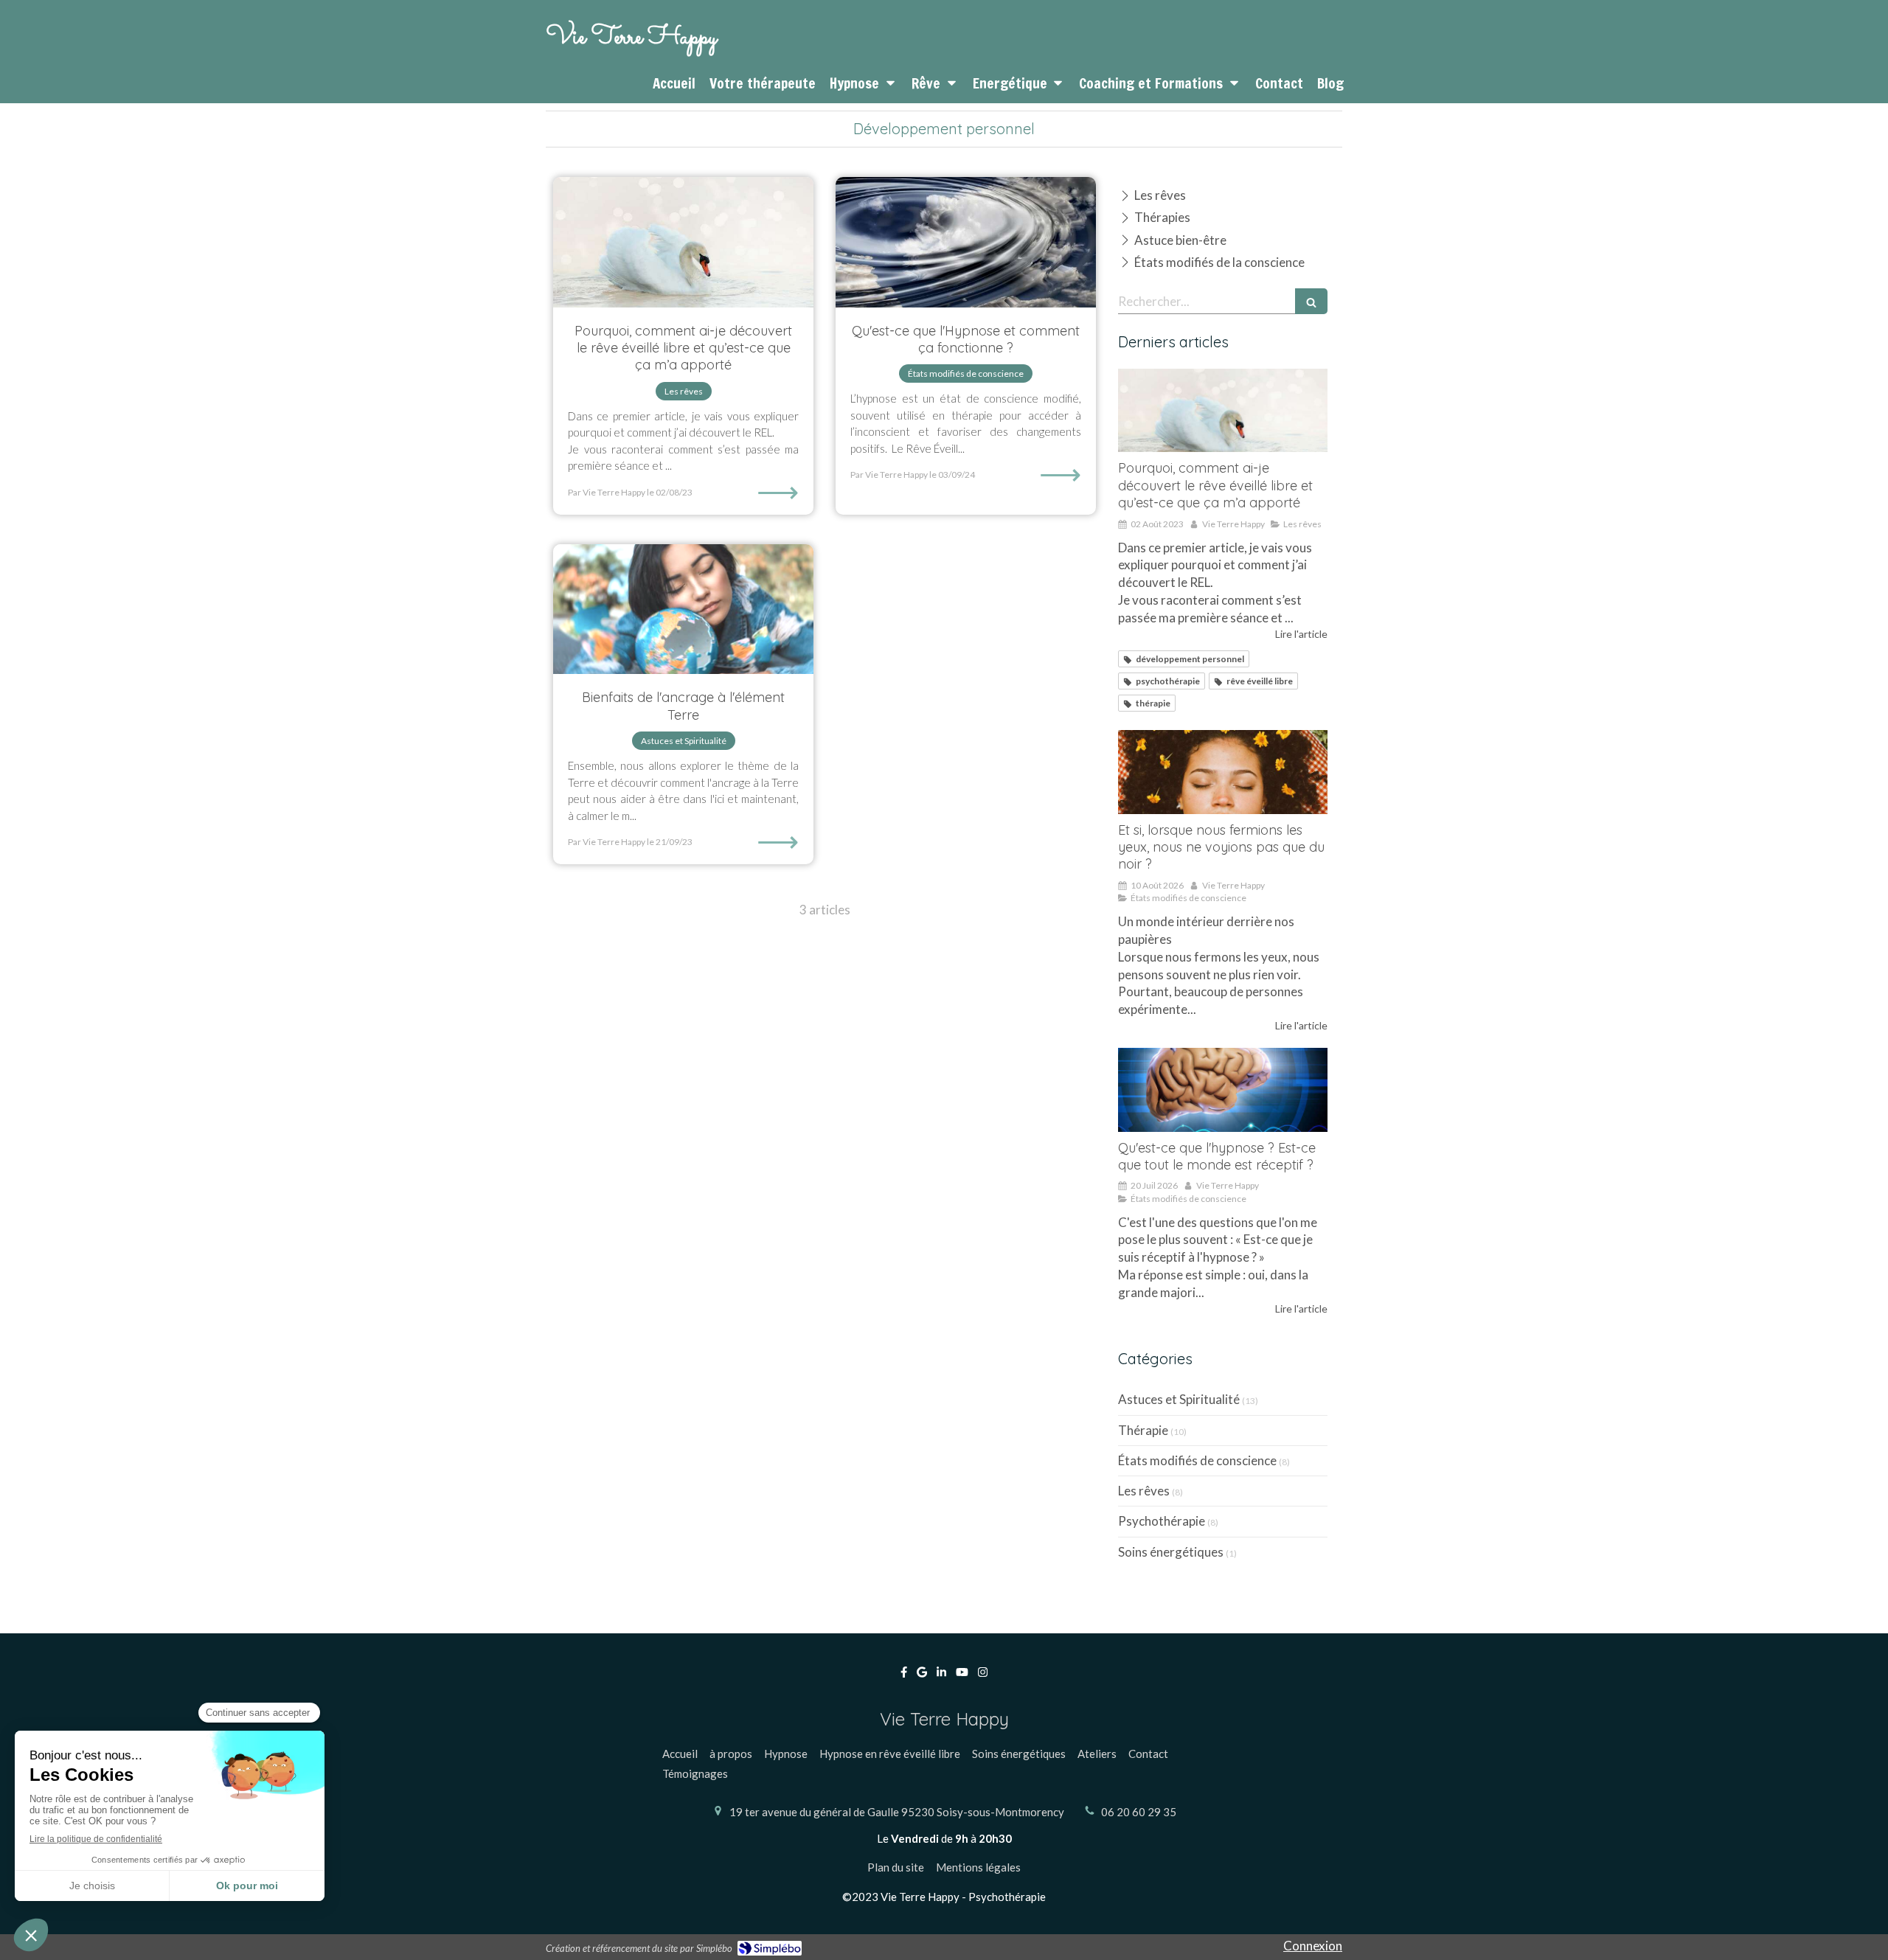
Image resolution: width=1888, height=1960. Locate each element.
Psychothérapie (1162, 1521)
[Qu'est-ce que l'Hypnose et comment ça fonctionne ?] (966, 242)
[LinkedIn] (941, 1675)
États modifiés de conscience (1197, 1460)
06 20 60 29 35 (1139, 1812)
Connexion (1313, 1946)
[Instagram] (983, 1675)
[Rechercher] (1311, 301)
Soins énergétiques (1171, 1552)
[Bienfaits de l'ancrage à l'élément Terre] (683, 609)
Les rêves (1144, 1491)
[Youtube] (962, 1675)
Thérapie (1143, 1430)
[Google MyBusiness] (922, 1675)
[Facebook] (904, 1675)
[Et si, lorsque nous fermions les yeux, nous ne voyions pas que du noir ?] (1223, 772)
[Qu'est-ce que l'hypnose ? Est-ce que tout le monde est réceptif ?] (1223, 1090)
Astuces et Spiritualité (1179, 1399)
